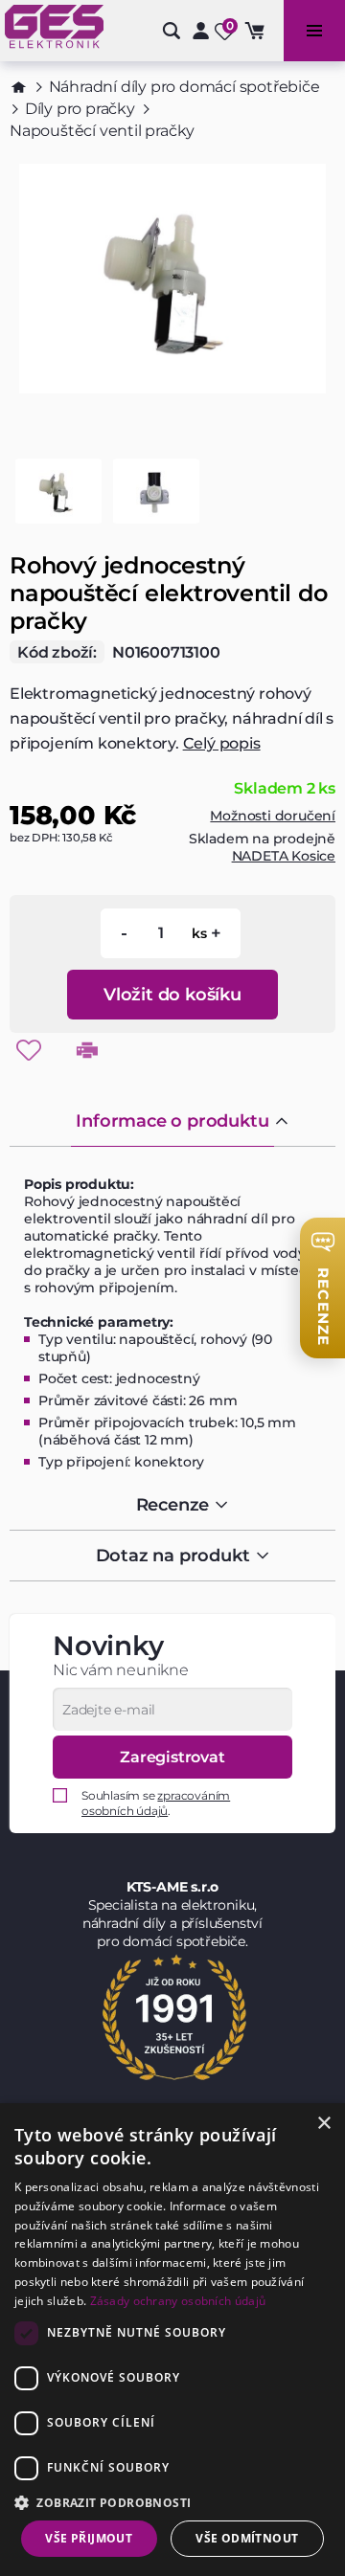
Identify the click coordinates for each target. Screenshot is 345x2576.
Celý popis (222, 743)
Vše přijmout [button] (89, 2538)
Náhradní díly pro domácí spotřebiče (184, 87)
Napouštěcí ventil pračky (102, 131)
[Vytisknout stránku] (87, 1050)
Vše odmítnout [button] (247, 2538)
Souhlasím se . (156, 1803)
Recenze (173, 1505)
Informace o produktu (172, 1121)
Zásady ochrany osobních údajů (178, 2301)
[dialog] (172, 2340)
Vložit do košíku (172, 995)
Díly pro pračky (80, 109)
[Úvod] (19, 87)
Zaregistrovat (172, 1757)
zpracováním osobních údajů (156, 1803)
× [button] (323, 2124)
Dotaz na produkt (173, 1556)
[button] (172, 2502)
